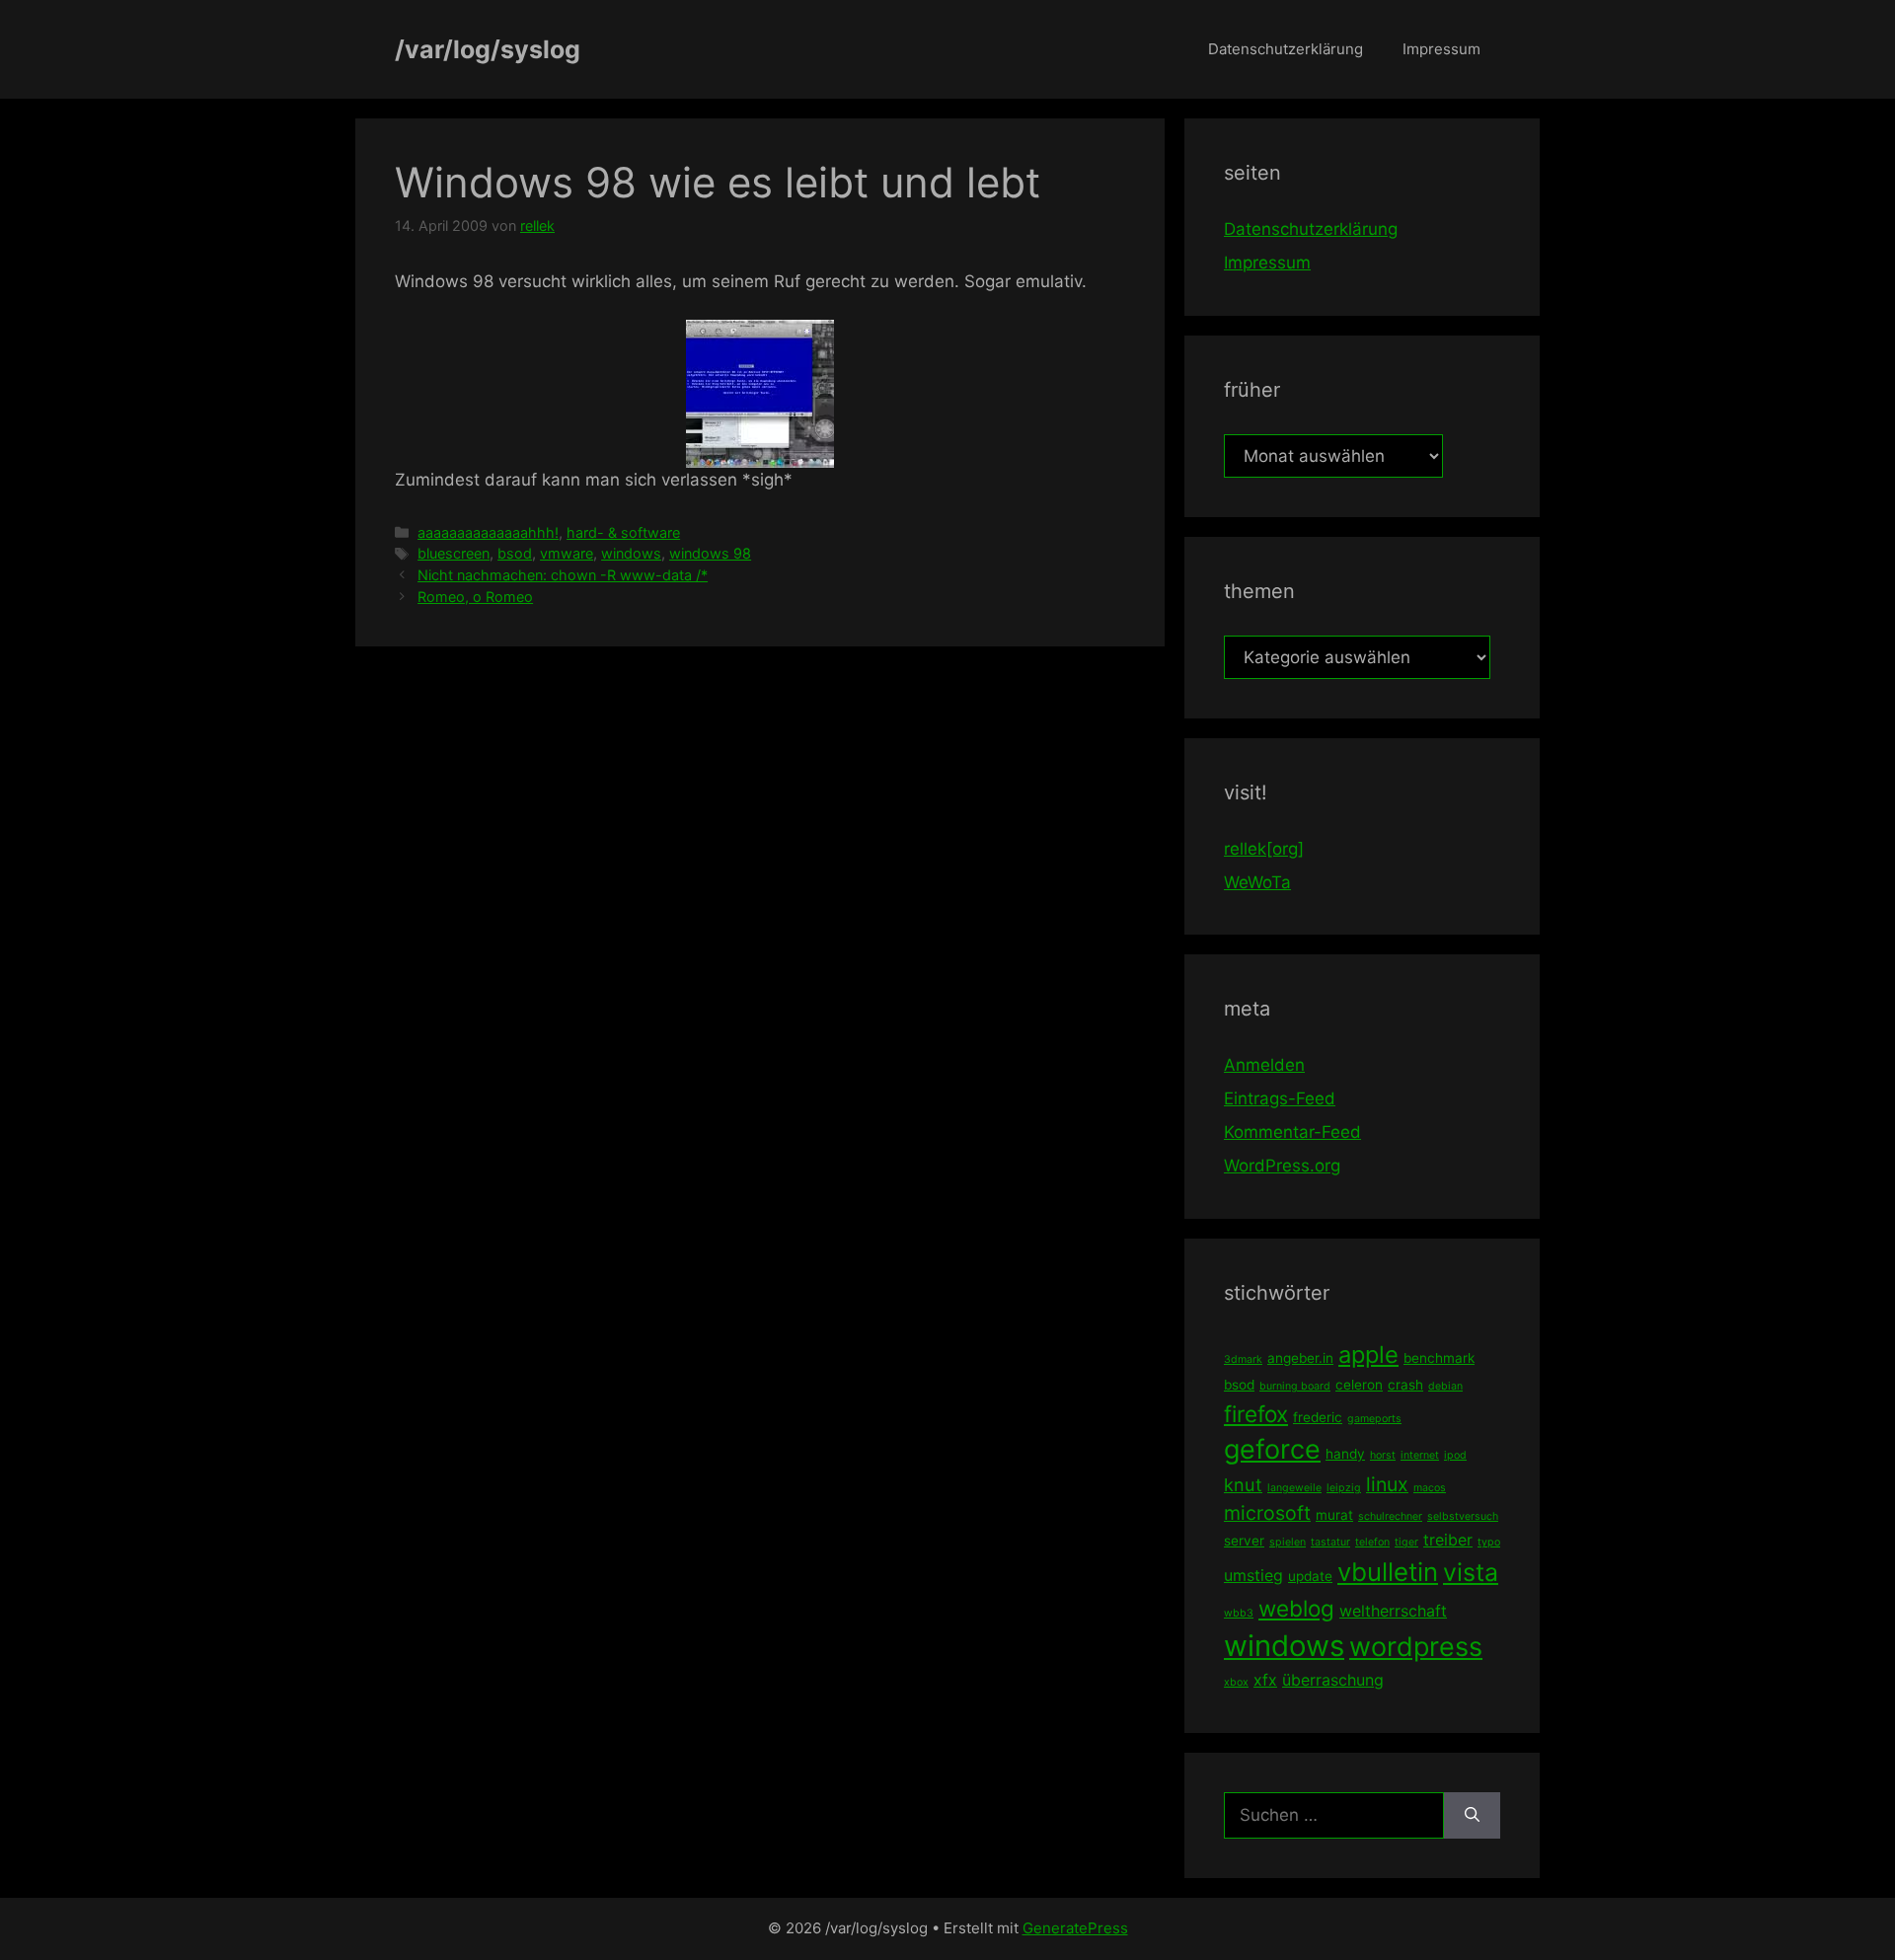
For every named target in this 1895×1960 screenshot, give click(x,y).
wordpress (1416, 1647)
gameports (1374, 1419)
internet (1420, 1455)
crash (1405, 1385)
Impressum (1441, 49)
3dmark (1243, 1359)
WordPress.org (1282, 1166)
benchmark (1439, 1358)
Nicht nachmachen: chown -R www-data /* (563, 575)
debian (1445, 1386)
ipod (1455, 1455)
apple (1368, 1355)
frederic (1318, 1417)
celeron (1359, 1385)
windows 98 (710, 553)
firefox (1256, 1414)
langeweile (1294, 1488)
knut (1243, 1484)
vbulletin (1388, 1572)
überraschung (1333, 1680)
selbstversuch (1463, 1516)
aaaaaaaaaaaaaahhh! (488, 532)
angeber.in (1300, 1358)
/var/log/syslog (488, 49)
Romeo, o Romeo (475, 597)
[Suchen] (1472, 1816)
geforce (1272, 1449)
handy (1345, 1454)
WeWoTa (1257, 882)
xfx (1265, 1680)
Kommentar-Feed (1292, 1132)
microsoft (1267, 1513)
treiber (1448, 1540)
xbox (1236, 1682)
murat (1334, 1515)
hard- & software (623, 532)
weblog (1296, 1608)
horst (1383, 1455)
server (1244, 1541)
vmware (567, 553)
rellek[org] (1264, 849)
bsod (515, 553)
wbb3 (1239, 1613)
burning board (1295, 1386)
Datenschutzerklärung (1286, 49)
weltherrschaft (1393, 1611)
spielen (1288, 1542)
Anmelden (1264, 1065)
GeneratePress (1075, 1928)
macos (1430, 1488)
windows (631, 553)
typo (1489, 1542)
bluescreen (454, 553)
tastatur (1330, 1542)
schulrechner (1390, 1516)
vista (1471, 1572)
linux (1387, 1484)
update (1310, 1576)
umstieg (1253, 1575)
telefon (1372, 1542)
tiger (1406, 1542)
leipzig (1344, 1488)
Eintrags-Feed (1280, 1098)
